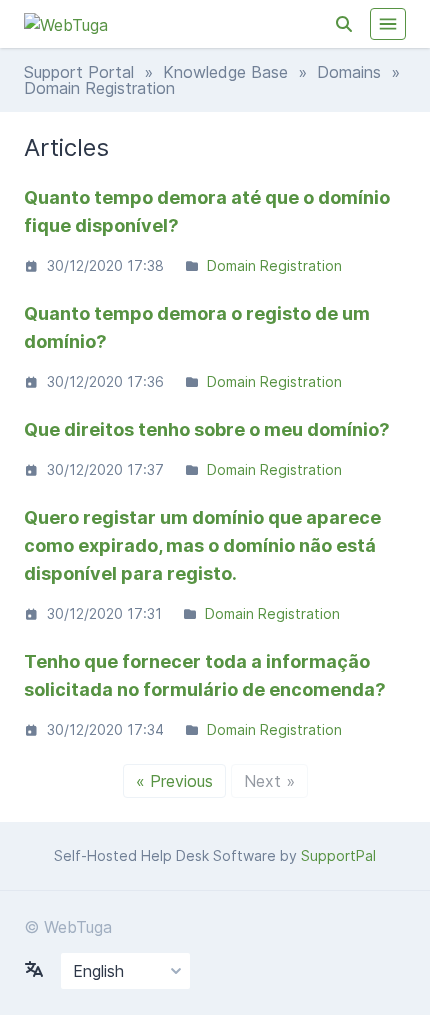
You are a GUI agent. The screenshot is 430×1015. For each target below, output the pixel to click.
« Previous (174, 781)
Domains (349, 72)
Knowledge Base (225, 72)
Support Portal (79, 72)
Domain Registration (274, 265)
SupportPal (338, 855)
